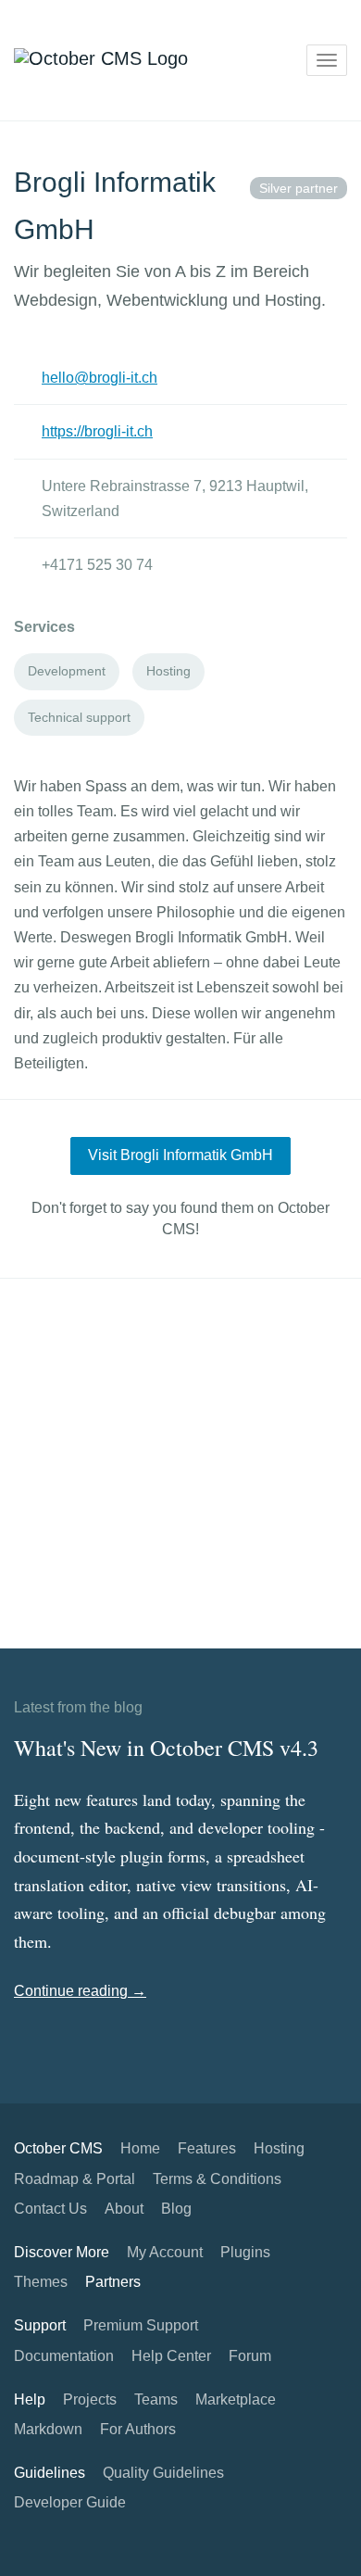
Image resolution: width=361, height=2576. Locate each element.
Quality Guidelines (163, 2473)
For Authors (138, 2429)
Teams (156, 2399)
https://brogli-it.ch (97, 431)
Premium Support (141, 2325)
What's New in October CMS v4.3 (166, 1748)
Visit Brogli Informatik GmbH (180, 1155)
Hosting (279, 2148)
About (124, 2209)
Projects (90, 2399)
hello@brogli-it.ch (100, 378)
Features (207, 2148)
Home (140, 2148)
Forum (250, 2356)
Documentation (64, 2356)
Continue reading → (80, 1991)
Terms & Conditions (217, 2179)
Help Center (171, 2356)
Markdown (48, 2429)
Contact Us (50, 2209)
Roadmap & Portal (75, 2179)
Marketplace (236, 2399)
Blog (176, 2209)
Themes (41, 2282)
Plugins (245, 2252)
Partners (113, 2282)
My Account (165, 2252)
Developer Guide (70, 2502)
